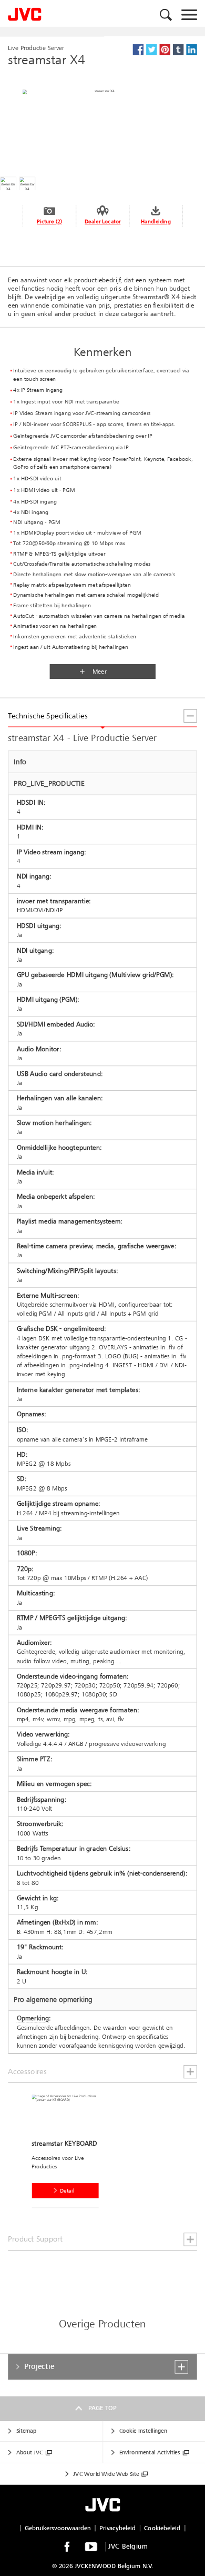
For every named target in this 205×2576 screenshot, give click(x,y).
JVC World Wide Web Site (106, 2474)
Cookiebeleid (162, 2528)
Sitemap (26, 2431)
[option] (68, 2153)
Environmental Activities (150, 2452)
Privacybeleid (117, 2528)
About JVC (30, 2452)
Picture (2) (49, 221)
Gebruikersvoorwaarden (58, 2528)
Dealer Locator (102, 221)
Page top (102, 2408)
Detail (67, 2191)
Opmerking (33, 2018)
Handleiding (156, 221)
